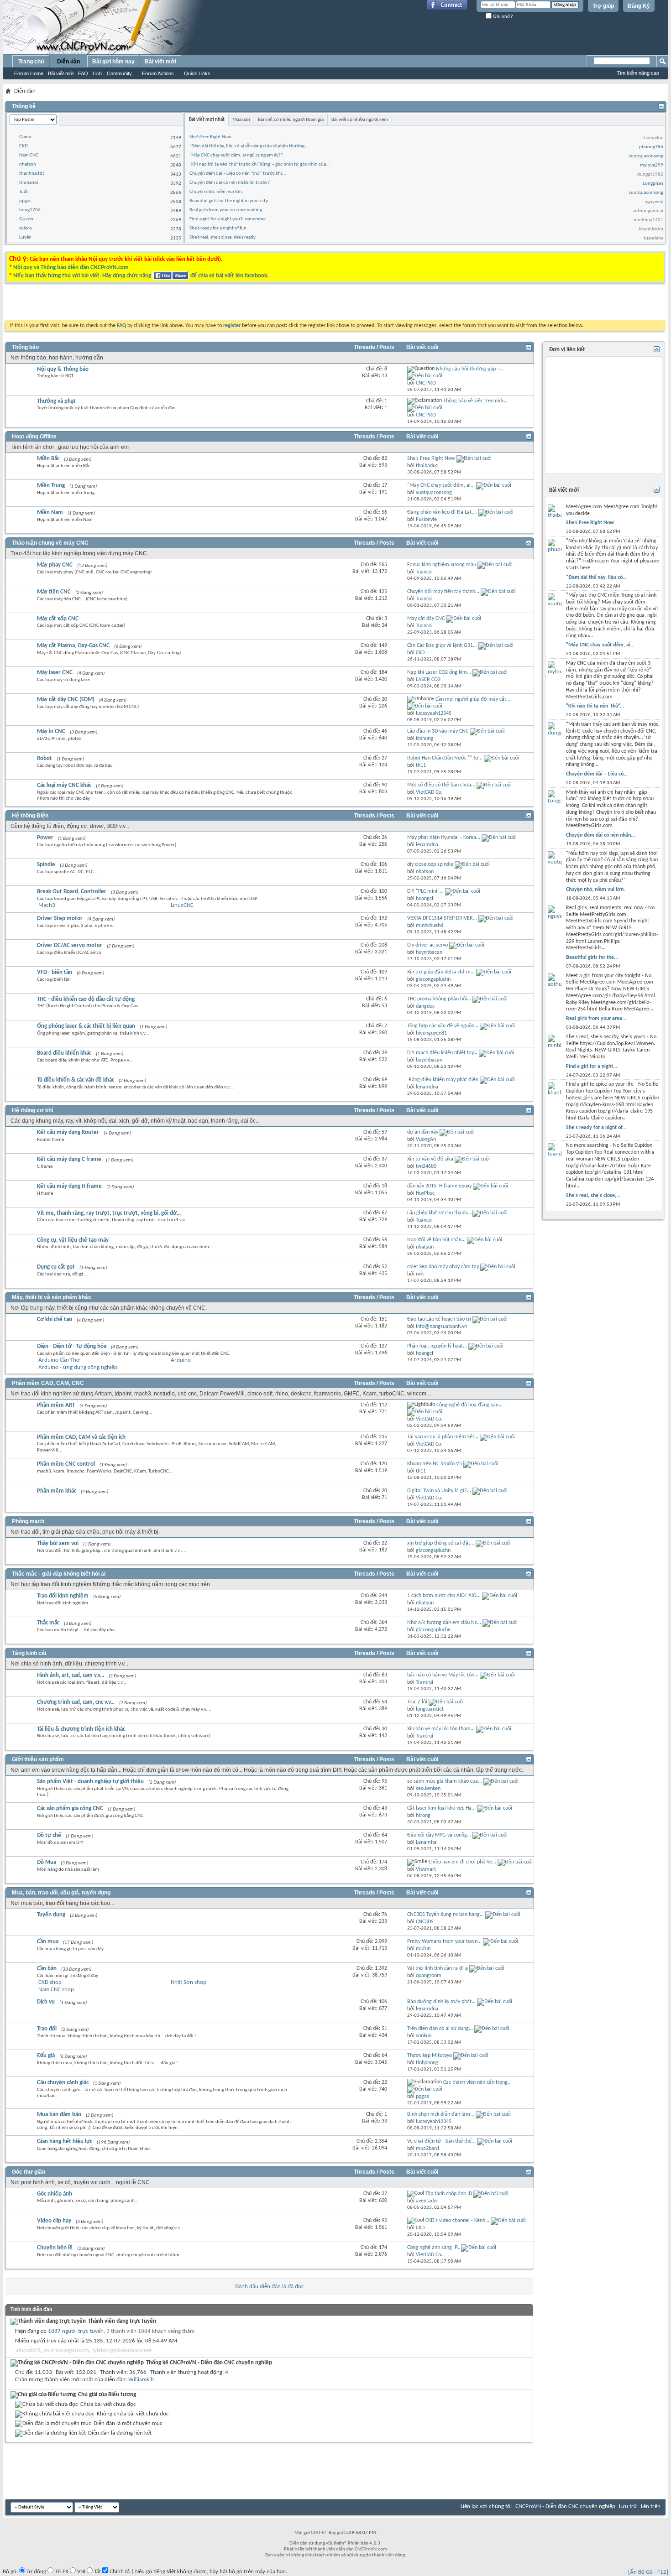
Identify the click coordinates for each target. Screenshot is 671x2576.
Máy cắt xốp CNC (58, 619)
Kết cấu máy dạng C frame (69, 1159)
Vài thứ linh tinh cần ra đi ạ (438, 1968)
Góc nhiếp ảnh (55, 2194)
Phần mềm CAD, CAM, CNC (48, 1383)
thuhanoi (29, 183)
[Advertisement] (220, 304)
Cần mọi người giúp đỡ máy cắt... (473, 699)
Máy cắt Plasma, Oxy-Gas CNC (73, 646)
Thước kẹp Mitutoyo (430, 2056)
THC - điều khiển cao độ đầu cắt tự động (86, 999)
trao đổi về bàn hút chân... (436, 1240)
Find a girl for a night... (592, 1067)
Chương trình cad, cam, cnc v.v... (76, 1702)
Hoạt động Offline (34, 437)
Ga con (26, 219)
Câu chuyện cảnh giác (63, 2083)
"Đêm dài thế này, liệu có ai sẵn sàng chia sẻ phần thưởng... (249, 146)
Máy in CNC (51, 731)
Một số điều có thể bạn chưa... (441, 785)
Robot (45, 758)
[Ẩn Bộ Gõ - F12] (648, 2572)
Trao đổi (47, 2029)
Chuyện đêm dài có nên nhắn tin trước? (230, 183)
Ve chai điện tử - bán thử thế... (441, 2141)
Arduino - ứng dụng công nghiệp (78, 1367)
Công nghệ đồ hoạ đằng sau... (469, 1405)
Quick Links (197, 73)
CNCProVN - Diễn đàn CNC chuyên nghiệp (565, 2506)
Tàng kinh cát (29, 1653)
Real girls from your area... (596, 1019)
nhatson (28, 164)
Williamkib (141, 2380)
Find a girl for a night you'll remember (228, 219)
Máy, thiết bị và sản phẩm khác (52, 1297)
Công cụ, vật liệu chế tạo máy (73, 1240)
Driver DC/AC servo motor (70, 945)
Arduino (181, 1360)
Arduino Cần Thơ (59, 1360)
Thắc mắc (48, 1623)
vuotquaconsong (646, 156)
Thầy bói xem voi (58, 1543)
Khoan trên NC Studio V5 (435, 1464)
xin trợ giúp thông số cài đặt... (441, 1543)
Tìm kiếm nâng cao (638, 73)
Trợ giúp (603, 6)
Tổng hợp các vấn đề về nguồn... (443, 1026)
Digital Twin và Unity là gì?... (439, 1491)
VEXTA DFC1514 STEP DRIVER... (442, 918)
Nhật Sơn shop (189, 1982)
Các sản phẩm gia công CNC (70, 1808)
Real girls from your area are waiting (226, 210)
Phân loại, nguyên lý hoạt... (437, 1346)
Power (45, 838)
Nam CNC (29, 155)
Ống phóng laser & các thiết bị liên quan (86, 1026)
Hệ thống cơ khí (32, 1110)
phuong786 (651, 147)
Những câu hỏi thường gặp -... (469, 369)
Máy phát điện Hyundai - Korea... (444, 838)
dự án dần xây (423, 1132)
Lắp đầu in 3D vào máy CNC (438, 731)
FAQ (83, 73)
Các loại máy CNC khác (64, 785)
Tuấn (24, 192)
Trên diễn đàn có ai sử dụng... (440, 2029)
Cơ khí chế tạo (55, 1319)
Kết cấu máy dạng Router (68, 1132)
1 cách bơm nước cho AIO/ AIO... (444, 1596)
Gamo (25, 137)
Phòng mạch (28, 1521)
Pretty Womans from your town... (444, 1941)
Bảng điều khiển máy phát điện (443, 1080)
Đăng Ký (639, 6)
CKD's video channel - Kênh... (457, 2221)
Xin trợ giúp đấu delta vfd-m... (441, 972)
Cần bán (47, 1969)
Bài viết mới (61, 73)
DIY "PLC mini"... (425, 891)
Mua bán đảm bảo (59, 2115)
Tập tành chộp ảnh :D (449, 2194)
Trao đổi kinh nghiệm (63, 1596)
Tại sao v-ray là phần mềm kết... (443, 1437)
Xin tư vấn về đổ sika (430, 1159)
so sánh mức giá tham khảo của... (445, 1781)
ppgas (25, 201)
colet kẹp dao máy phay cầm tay (443, 1267)
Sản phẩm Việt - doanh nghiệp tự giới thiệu (90, 1782)
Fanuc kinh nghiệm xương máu (442, 565)
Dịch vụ (46, 2002)
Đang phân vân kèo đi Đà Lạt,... (442, 512)
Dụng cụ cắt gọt (56, 1267)
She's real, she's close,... (593, 1196)
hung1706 (30, 210)
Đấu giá (46, 2056)
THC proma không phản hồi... (439, 999)
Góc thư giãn (29, 2172)
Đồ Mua (47, 1862)
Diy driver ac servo (427, 945)
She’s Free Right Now (210, 137)
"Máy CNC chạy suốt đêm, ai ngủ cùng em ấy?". (237, 155)
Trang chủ (31, 62)
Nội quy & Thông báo (63, 369)
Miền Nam (50, 513)
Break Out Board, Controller (72, 892)
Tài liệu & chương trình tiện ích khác (81, 1729)
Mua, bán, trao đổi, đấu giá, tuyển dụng (61, 1893)
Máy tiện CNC (54, 592)
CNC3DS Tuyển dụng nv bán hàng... (446, 1915)
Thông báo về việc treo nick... (475, 401)
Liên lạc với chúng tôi (486, 2506)
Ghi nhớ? (502, 16)
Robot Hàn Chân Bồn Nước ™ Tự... (445, 758)
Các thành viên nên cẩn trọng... (477, 2082)
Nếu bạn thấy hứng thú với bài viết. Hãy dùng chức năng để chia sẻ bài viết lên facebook (140, 276)
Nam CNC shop (56, 1990)
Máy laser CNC (55, 673)
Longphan (653, 184)
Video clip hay (54, 2221)
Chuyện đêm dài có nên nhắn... (600, 835)
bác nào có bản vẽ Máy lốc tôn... (443, 1675)
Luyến (25, 237)
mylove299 (652, 165)
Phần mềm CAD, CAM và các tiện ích (81, 1437)
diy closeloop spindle (430, 864)
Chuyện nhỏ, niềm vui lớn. (216, 192)
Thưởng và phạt (56, 401)
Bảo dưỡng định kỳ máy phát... (441, 2002)
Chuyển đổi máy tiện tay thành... (443, 592)
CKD (24, 146)
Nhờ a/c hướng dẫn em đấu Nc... (444, 1623)
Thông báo (25, 347)
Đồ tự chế (49, 1835)
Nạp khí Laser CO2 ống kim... (439, 672)
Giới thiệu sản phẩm (38, 1759)
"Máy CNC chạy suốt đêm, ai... (441, 485)
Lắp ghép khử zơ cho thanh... (439, 1213)
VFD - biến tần (55, 972)
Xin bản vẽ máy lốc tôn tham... (441, 1729)
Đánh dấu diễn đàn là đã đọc (270, 2287)
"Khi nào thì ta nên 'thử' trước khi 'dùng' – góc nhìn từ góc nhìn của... (260, 164)
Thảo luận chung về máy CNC (50, 543)
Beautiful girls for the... (592, 958)
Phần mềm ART (56, 1405)
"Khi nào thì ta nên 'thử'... (595, 706)
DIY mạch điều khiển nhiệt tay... (442, 1053)
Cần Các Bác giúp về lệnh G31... (442, 645)
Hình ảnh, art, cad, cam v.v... (71, 1675)
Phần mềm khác (57, 1491)
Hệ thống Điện (30, 816)
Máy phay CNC (55, 565)
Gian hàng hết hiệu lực (65, 2141)
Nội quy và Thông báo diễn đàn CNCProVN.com (71, 268)
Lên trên (651, 2506)
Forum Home (29, 73)
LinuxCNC (182, 905)
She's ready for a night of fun (218, 228)
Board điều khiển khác (64, 1053)
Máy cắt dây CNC (426, 619)
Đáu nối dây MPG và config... (439, 1835)
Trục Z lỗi (417, 1702)
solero (26, 228)
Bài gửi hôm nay (113, 62)
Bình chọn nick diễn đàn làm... (441, 2114)
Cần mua (48, 1942)
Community (119, 73)
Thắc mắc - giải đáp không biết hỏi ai (59, 1574)
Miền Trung (51, 486)
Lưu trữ (628, 2506)
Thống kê (24, 106)
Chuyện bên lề (55, 2248)
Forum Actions (158, 73)
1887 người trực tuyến (76, 2331)
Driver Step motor (60, 919)
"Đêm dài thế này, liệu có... (596, 578)
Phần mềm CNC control (66, 1464)
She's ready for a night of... (596, 1128)
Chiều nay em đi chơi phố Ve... (462, 1862)
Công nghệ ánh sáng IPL (433, 2248)
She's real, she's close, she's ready (223, 237)
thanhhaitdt (32, 174)
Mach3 (47, 905)
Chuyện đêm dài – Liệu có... (597, 774)
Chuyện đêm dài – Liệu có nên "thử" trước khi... (238, 174)
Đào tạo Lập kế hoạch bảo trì (439, 1319)
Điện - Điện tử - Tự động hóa (72, 1346)
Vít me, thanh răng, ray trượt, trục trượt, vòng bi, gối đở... (109, 1213)
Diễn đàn (68, 62)
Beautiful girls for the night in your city (229, 201)
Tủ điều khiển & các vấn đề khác (76, 1080)
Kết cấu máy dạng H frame (69, 1186)
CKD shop (50, 1982)
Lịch (97, 73)
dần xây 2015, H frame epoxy (439, 1186)
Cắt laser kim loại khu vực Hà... (441, 1808)
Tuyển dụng (51, 1915)
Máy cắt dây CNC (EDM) (66, 700)
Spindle (46, 865)
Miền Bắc (48, 459)
